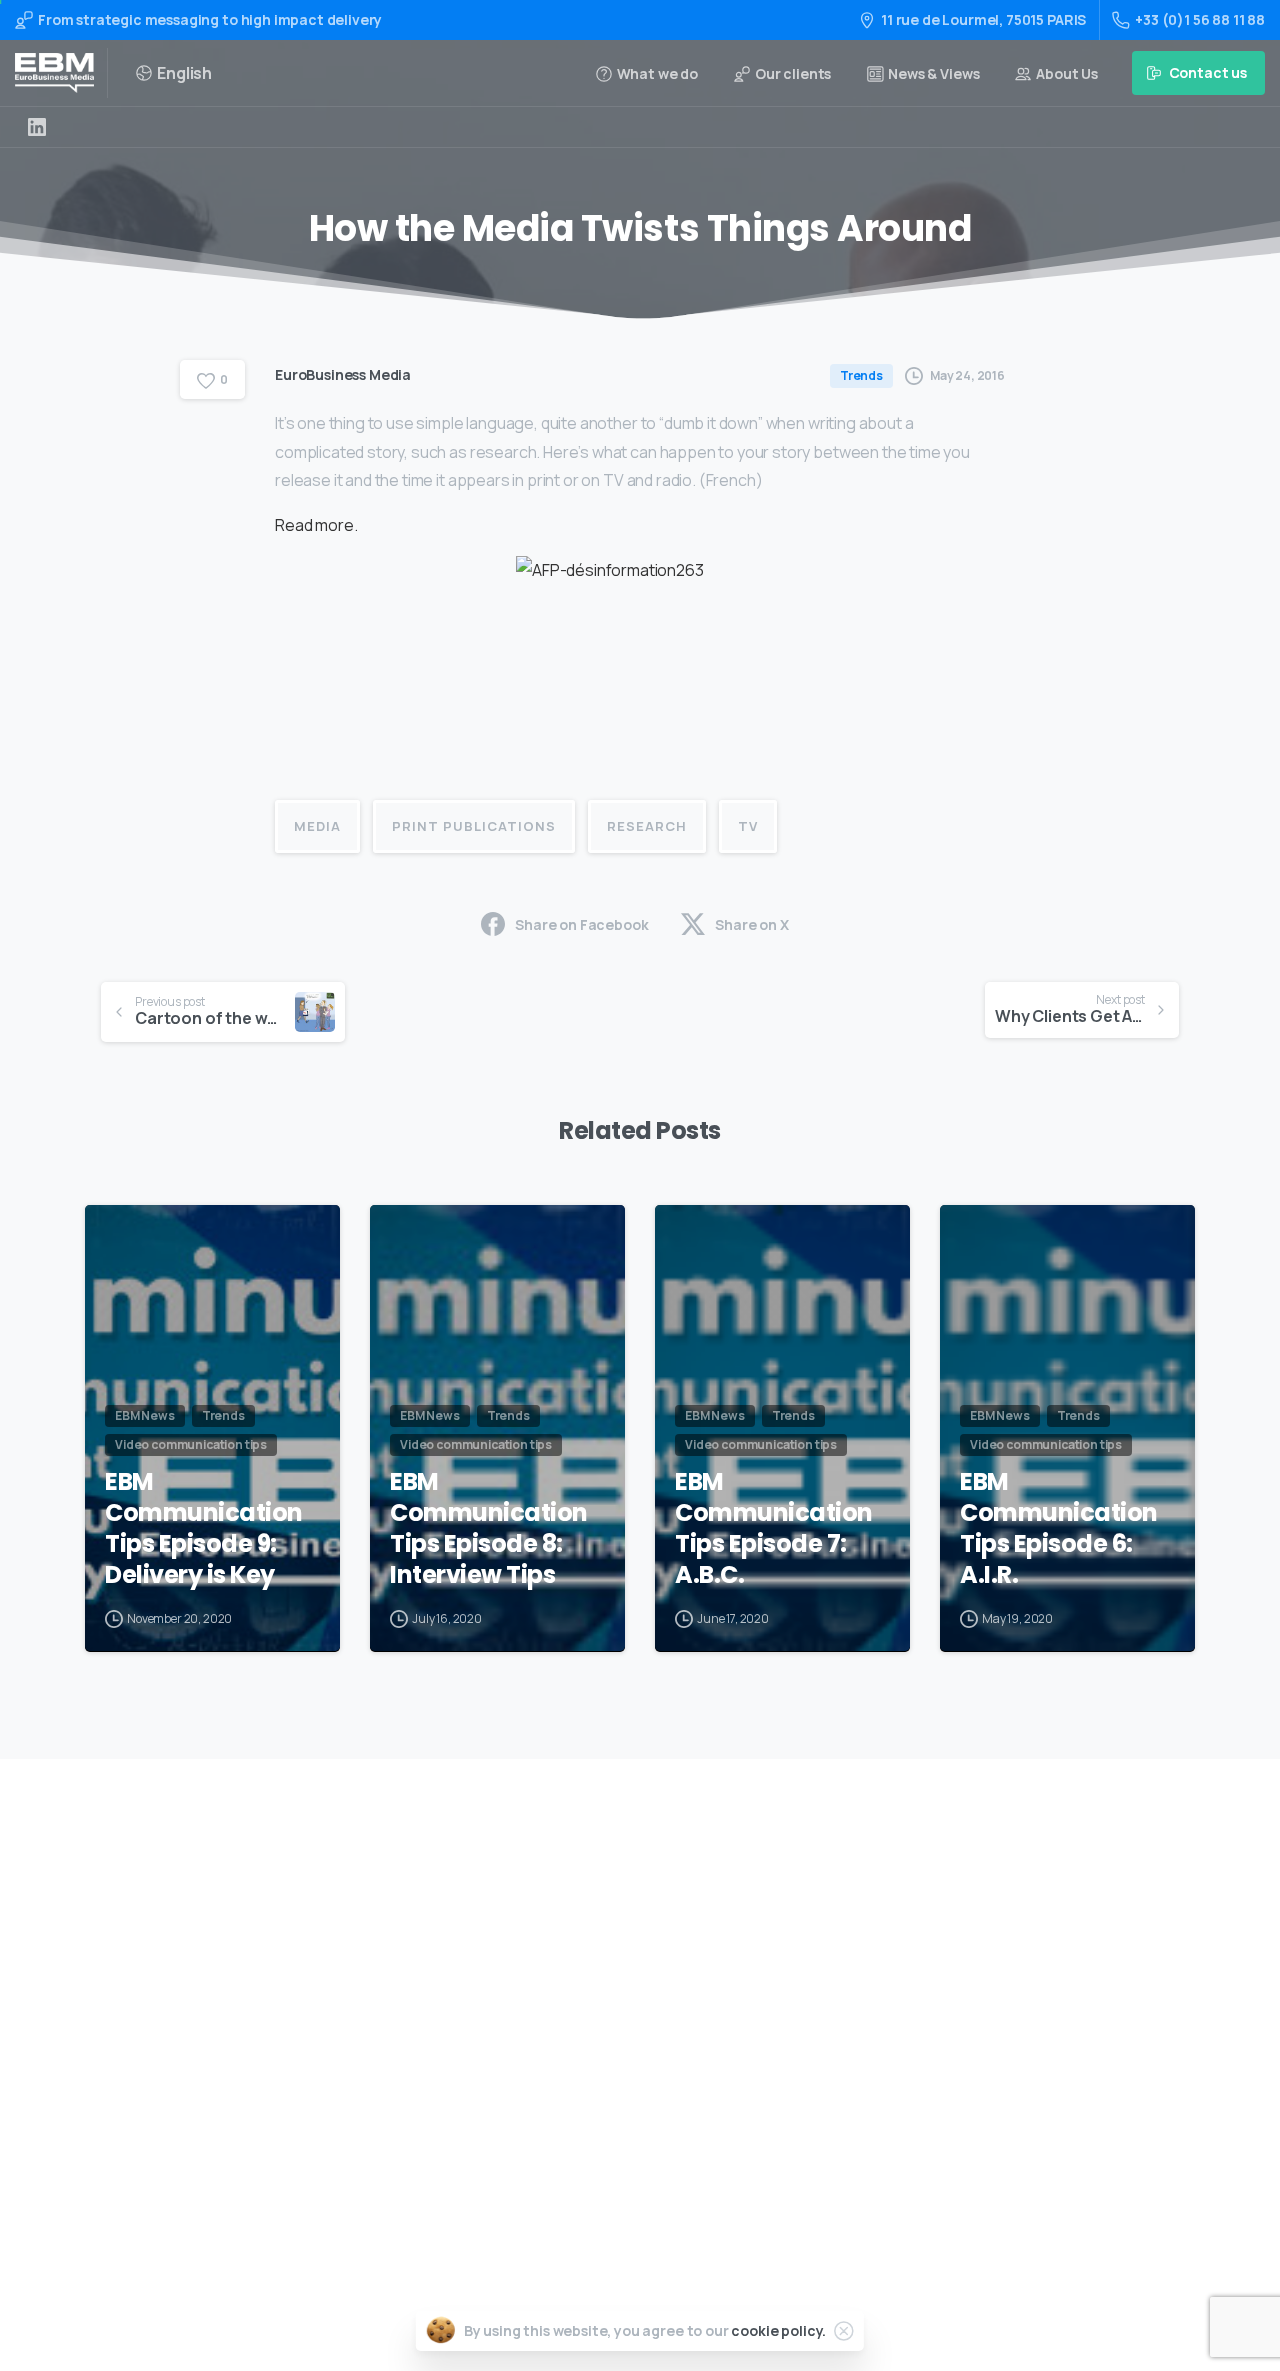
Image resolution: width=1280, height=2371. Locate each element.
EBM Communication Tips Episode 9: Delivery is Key (204, 1528)
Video (579, 1975)
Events (583, 2007)
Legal (579, 2134)
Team (579, 2039)
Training (589, 1943)
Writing (586, 1911)
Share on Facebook (581, 924)
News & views (605, 2102)
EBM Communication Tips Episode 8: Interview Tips (489, 1528)
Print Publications (474, 826)
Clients (585, 2070)
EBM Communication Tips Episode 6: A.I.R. (1059, 1528)
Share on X (751, 924)
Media (317, 826)
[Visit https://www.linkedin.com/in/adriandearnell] (37, 127)
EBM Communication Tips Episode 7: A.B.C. (774, 1528)
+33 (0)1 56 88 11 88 (1200, 19)
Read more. (316, 525)
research (647, 826)
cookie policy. (778, 2330)
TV (748, 826)
